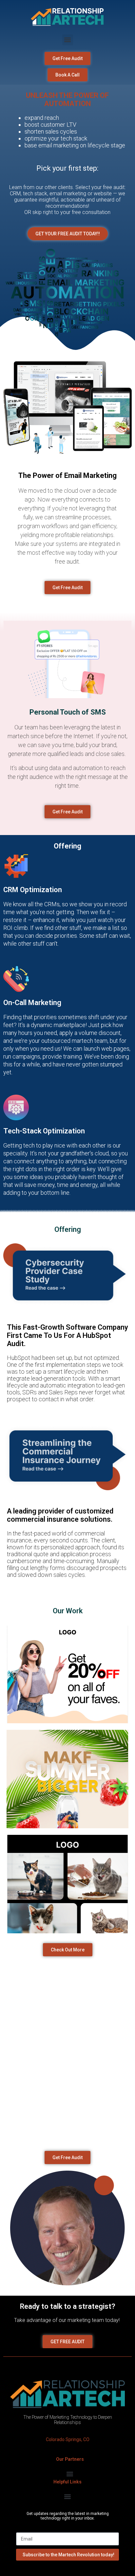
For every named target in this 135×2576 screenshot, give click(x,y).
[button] (68, 40)
